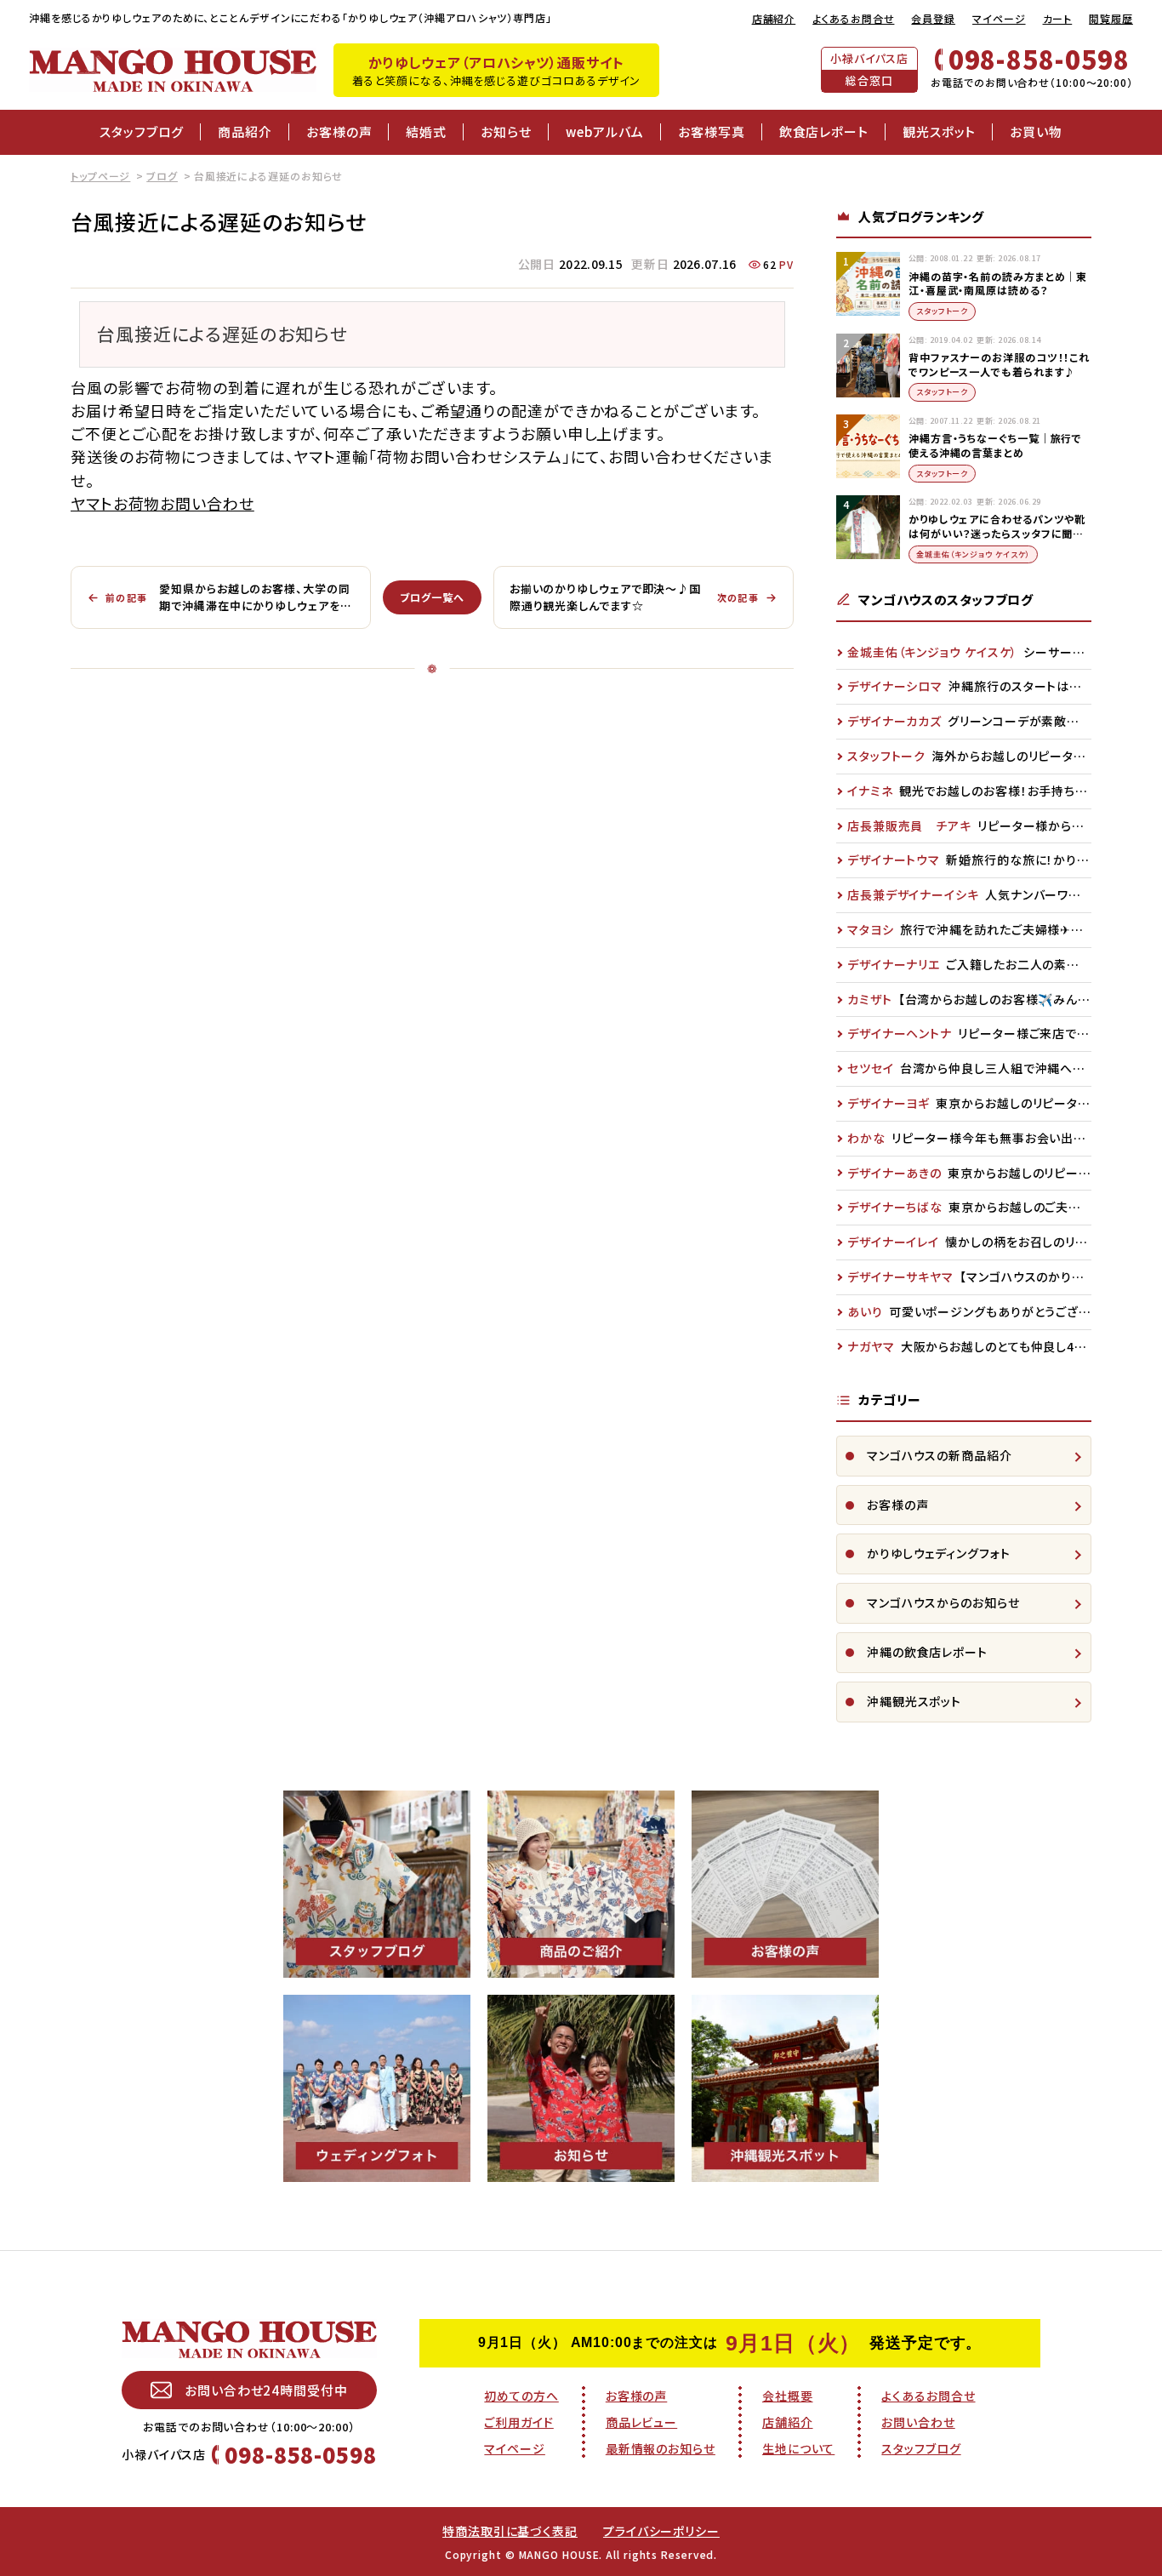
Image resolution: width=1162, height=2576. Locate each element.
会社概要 (788, 2396)
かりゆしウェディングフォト (939, 1553)
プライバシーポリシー (661, 2531)
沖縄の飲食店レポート (927, 1652)
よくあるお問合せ (853, 18)
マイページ (999, 18)
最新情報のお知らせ (661, 2448)
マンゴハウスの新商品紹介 (940, 1455)
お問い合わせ (918, 2422)
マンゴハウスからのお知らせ (943, 1602)
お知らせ (506, 131)
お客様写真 (712, 131)
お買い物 (1036, 131)
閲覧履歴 (1111, 18)
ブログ (162, 176)
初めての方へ (521, 2396)
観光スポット (939, 131)
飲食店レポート (824, 131)
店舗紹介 (774, 18)
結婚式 (426, 131)
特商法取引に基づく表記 (510, 2531)
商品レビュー (641, 2422)
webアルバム (605, 131)
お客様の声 (339, 131)
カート (1058, 18)
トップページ (100, 176)
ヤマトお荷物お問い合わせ (162, 503)
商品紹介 (245, 131)
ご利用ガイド (518, 2422)
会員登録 (933, 18)
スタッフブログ (142, 131)
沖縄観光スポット (914, 1701)
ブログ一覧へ (432, 597)
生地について (798, 2448)
